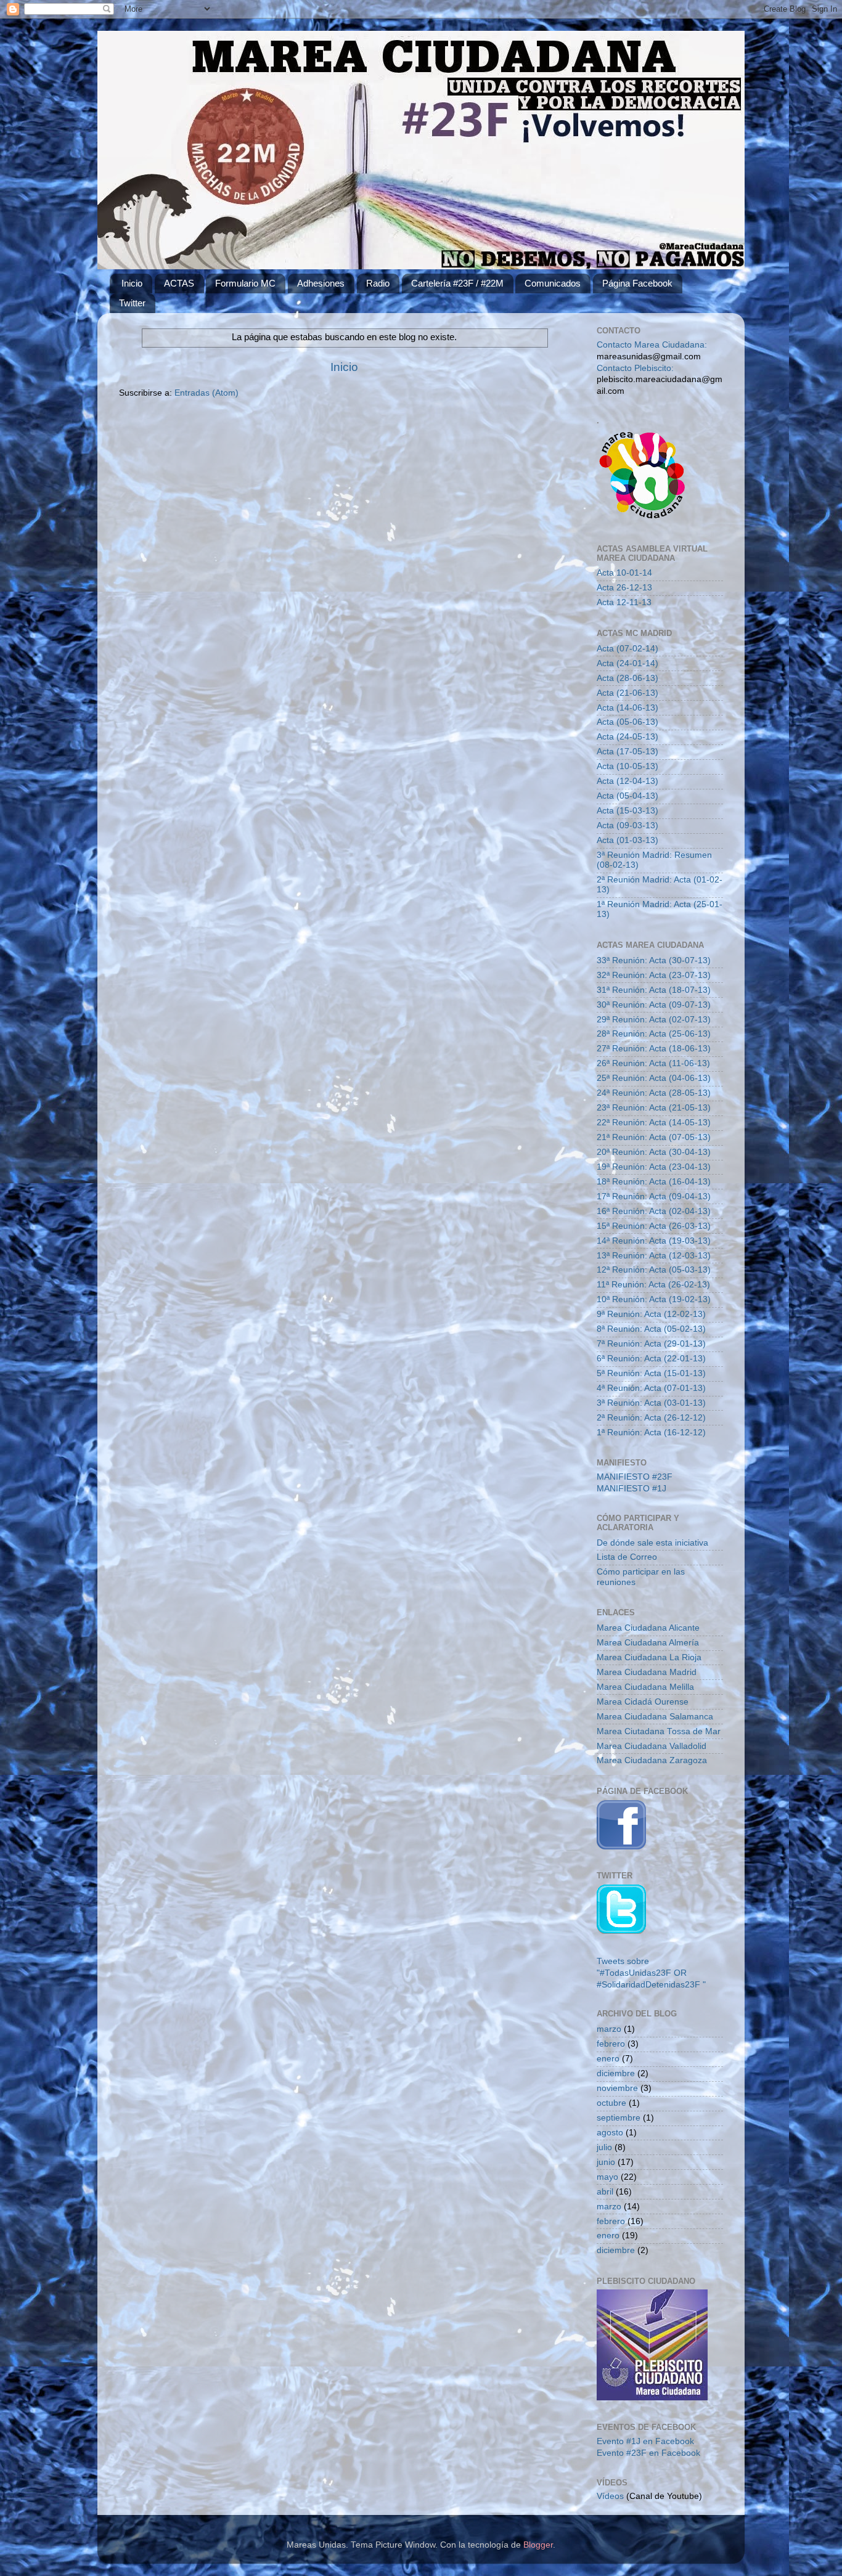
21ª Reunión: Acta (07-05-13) (654, 1137)
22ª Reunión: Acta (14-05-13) (654, 1123)
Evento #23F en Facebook (648, 2453)
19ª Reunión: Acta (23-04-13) (654, 1167)
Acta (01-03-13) (627, 840)
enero (608, 2059)
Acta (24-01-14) (627, 663)
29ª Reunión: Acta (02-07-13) (654, 1020)
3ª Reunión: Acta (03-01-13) (651, 1403)
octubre (611, 2103)
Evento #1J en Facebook (645, 2441)
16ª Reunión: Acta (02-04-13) (654, 1211)
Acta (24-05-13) (627, 737)
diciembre (616, 2073)
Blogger (538, 2545)
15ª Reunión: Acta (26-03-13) (654, 1226)
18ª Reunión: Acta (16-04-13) (654, 1182)
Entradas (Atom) (206, 393)
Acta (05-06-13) (627, 722)
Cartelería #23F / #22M (457, 283)
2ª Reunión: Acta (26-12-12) (651, 1418)
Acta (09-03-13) (627, 825)
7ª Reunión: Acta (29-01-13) (651, 1344)
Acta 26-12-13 (624, 588)
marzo (609, 2029)
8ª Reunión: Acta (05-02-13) (651, 1329)
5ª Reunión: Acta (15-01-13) (651, 1373)
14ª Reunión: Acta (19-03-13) (654, 1241)
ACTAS (179, 283)
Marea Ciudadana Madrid (647, 1672)
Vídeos (610, 2496)
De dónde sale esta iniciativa (652, 1543)
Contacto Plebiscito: (635, 368)
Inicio (132, 283)
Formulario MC (245, 283)
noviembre (617, 2088)
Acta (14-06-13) (627, 708)
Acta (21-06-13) (627, 693)
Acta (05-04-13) (627, 796)
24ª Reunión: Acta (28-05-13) (654, 1093)
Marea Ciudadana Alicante (648, 1628)
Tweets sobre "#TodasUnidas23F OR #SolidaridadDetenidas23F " (651, 1973)
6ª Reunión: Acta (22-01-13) (651, 1359)
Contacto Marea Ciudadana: (652, 345)
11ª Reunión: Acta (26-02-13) (653, 1285)
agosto (610, 2133)
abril (605, 2192)
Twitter (132, 303)
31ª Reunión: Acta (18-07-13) (654, 990)
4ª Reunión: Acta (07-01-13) (651, 1388)
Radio (378, 283)
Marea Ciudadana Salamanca (655, 1717)
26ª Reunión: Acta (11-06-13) (653, 1063)
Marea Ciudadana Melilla (645, 1687)
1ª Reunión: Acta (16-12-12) (651, 1433)
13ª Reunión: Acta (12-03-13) (654, 1256)
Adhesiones (321, 283)
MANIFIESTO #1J (631, 1489)
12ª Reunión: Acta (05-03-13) (654, 1270)
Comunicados (553, 283)
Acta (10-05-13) (627, 766)
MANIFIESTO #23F (635, 1477)
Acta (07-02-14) (627, 649)
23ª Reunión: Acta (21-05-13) (654, 1108)
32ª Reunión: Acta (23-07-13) (654, 975)
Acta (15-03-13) (627, 811)
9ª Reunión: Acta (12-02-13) (651, 1314)
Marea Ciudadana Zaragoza (652, 1760)
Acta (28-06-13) (627, 678)
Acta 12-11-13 (624, 602)
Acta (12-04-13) (627, 781)
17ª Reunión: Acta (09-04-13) (654, 1196)
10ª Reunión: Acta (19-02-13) (654, 1299)
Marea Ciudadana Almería (648, 1643)
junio (606, 2162)
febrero (611, 2044)
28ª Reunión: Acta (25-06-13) (654, 1034)
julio (604, 2147)
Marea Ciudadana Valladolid (652, 1746)
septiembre (619, 2118)
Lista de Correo (627, 1557)
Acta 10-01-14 (624, 573)
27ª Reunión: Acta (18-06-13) (654, 1049)
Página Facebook (637, 283)
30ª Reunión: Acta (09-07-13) (654, 1005)
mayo (607, 2177)
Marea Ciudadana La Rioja (649, 1657)
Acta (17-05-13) (627, 752)
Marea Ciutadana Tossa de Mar (659, 1731)
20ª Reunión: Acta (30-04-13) (654, 1152)
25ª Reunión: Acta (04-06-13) (654, 1078)
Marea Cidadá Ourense (643, 1702)
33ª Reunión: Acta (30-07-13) (654, 960)
